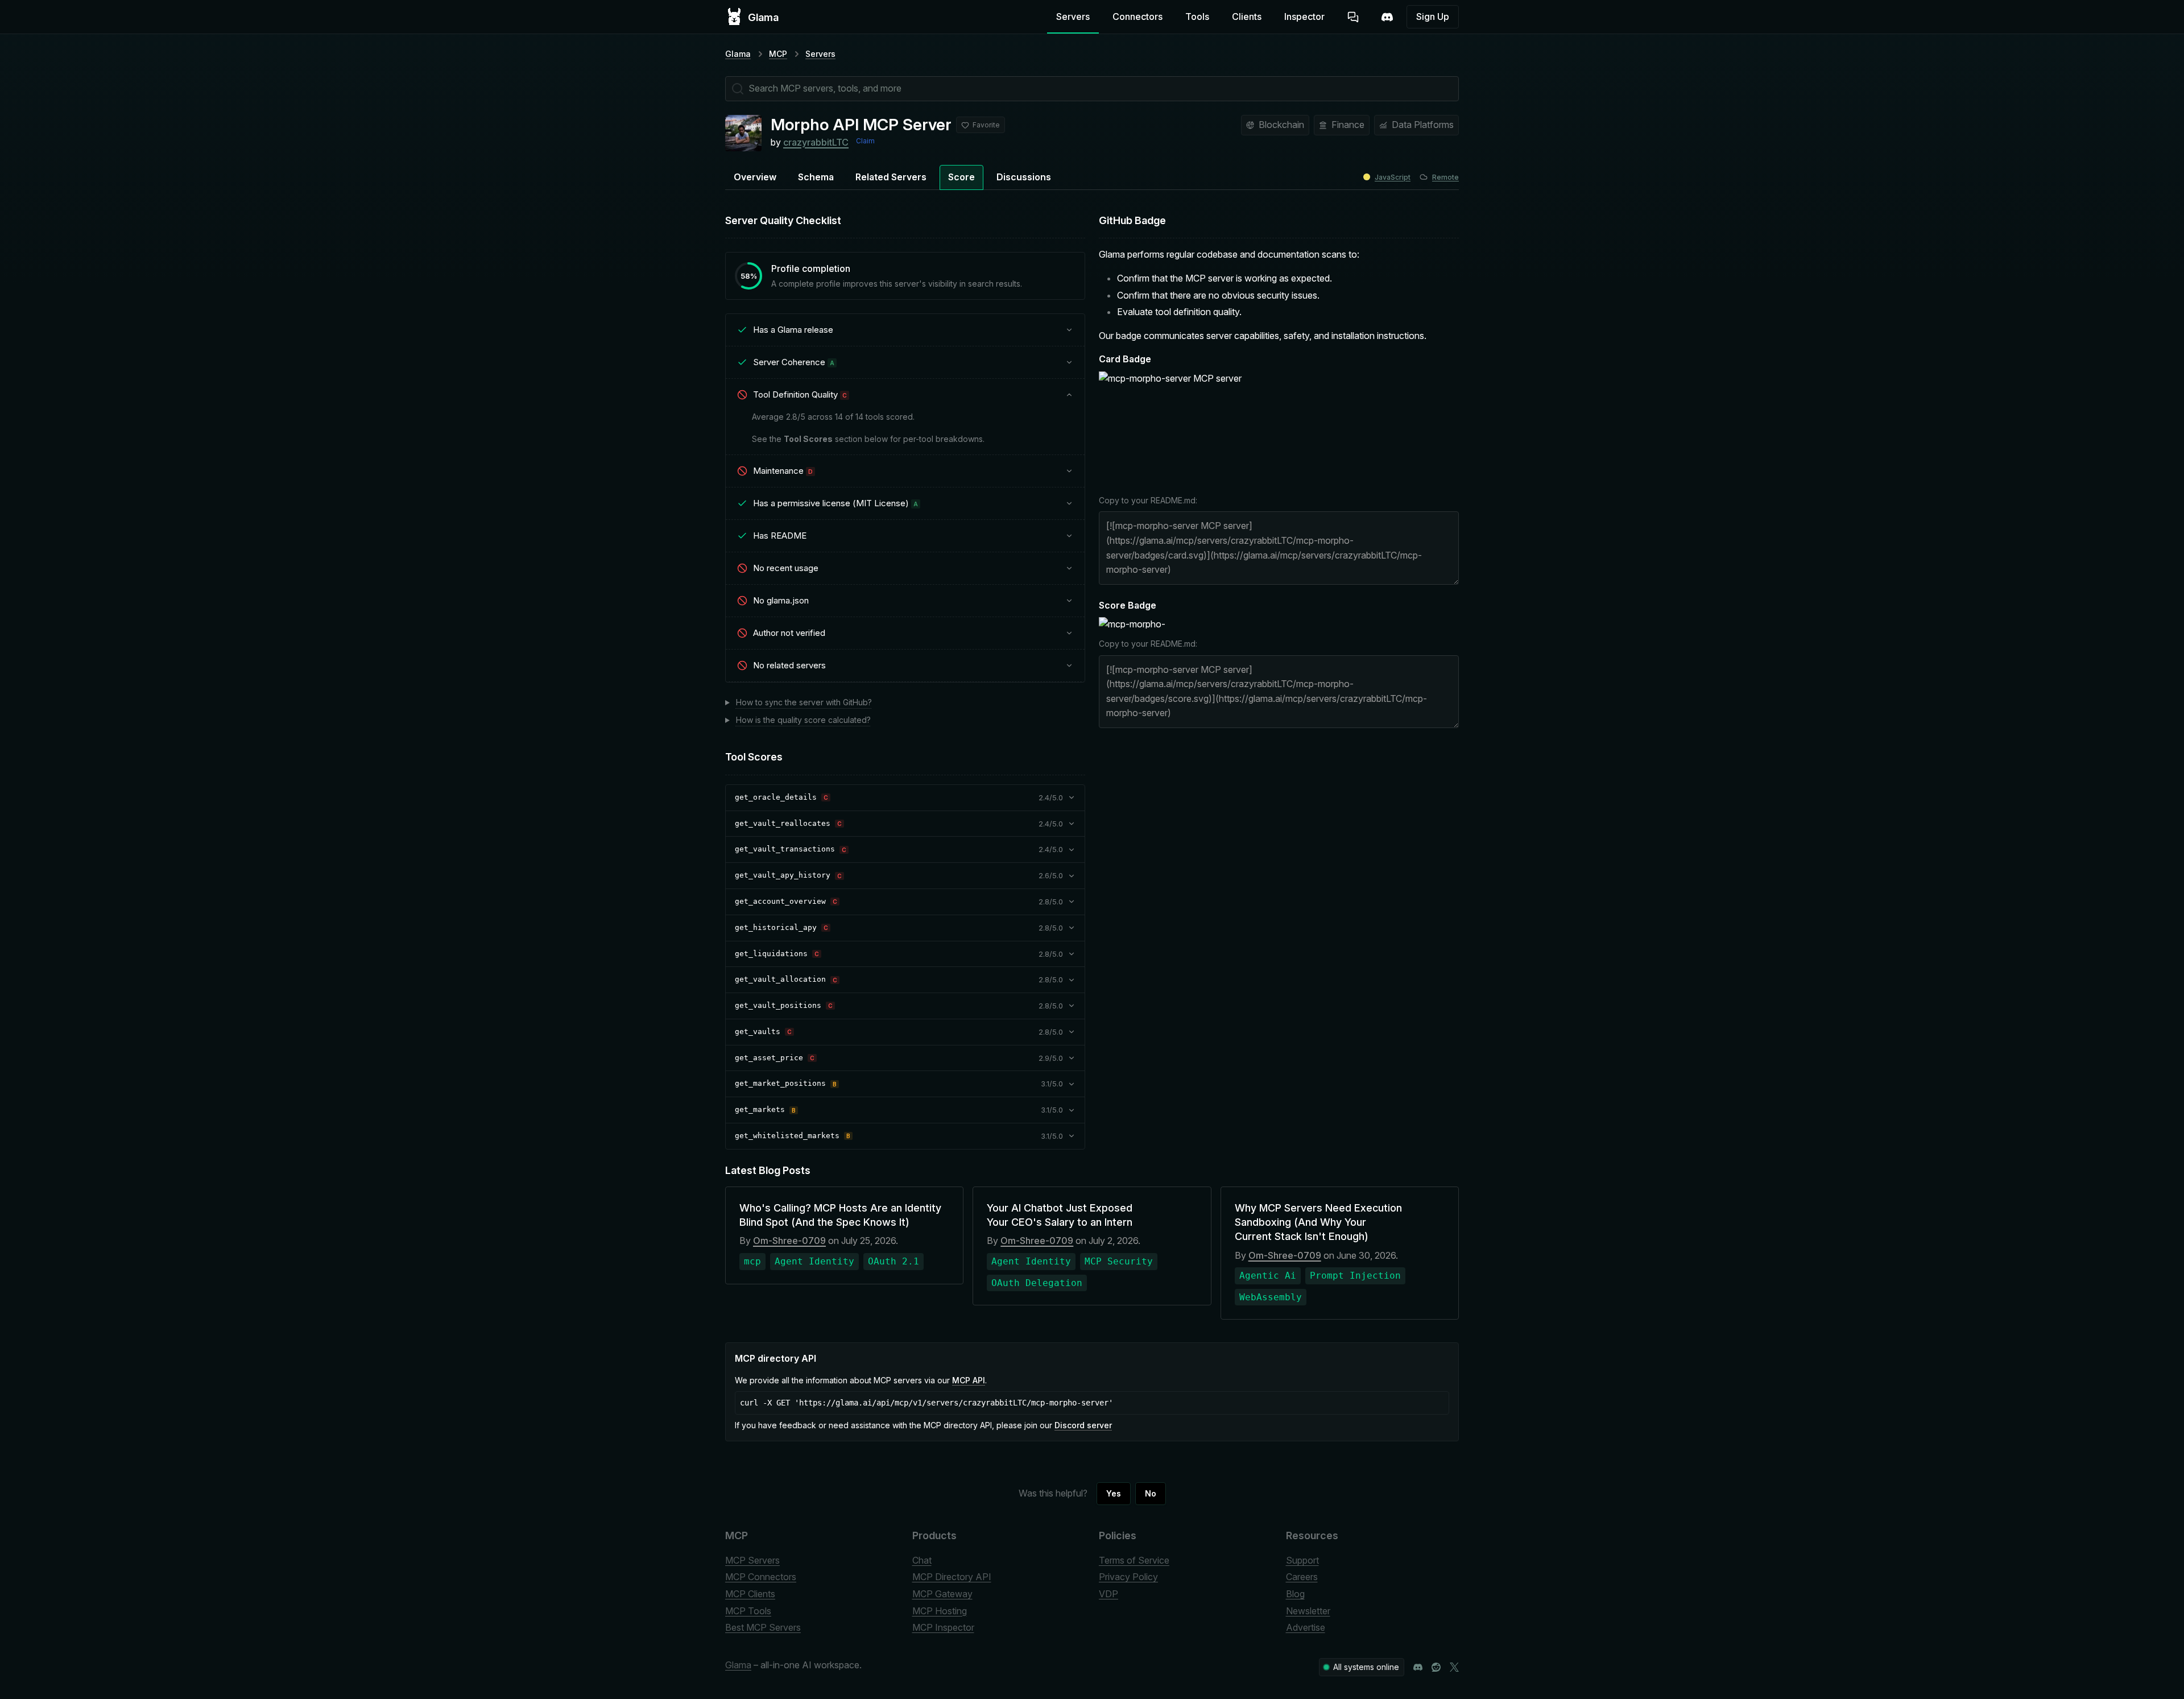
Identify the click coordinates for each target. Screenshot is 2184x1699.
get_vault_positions (778, 1005)
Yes (1114, 1493)
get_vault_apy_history (783, 875)
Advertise (1306, 1627)
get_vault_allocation (780, 979)
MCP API (969, 1380)
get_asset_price (769, 1058)
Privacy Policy (1128, 1577)
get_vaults (758, 1032)
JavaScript (1393, 177)
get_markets (760, 1109)
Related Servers (891, 177)
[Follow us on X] (1454, 1667)
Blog (1295, 1594)
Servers (1073, 16)
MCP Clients (750, 1594)
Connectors (1137, 16)
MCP (778, 54)
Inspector (1304, 16)
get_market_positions (780, 1083)
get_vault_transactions (785, 849)
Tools (1197, 16)
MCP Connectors (761, 1577)
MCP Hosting (940, 1611)
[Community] (1387, 17)
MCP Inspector (943, 1627)
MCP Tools (748, 1611)
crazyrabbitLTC (816, 142)
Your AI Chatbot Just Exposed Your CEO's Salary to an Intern (1060, 1215)
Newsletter (1308, 1611)
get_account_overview (780, 901)
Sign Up (1433, 16)
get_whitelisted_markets (787, 1136)
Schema (816, 177)
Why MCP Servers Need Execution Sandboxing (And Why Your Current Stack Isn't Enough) (1318, 1222)
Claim (865, 141)
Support (1302, 1560)
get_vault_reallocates (783, 823)
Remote (1445, 177)
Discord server (1083, 1425)
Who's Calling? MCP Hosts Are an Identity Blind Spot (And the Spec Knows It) (840, 1215)
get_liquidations (771, 954)
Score (961, 177)
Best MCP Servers (763, 1627)
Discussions (1024, 177)
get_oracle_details (776, 797)
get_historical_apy (776, 927)
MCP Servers (752, 1560)
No (1151, 1493)
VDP (1108, 1594)
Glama (738, 54)
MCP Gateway (942, 1594)
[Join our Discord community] (1418, 1667)
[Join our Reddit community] (1436, 1667)
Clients (1247, 16)
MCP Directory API (952, 1577)
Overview (755, 177)
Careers (1302, 1577)
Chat (922, 1560)
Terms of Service (1134, 1560)
